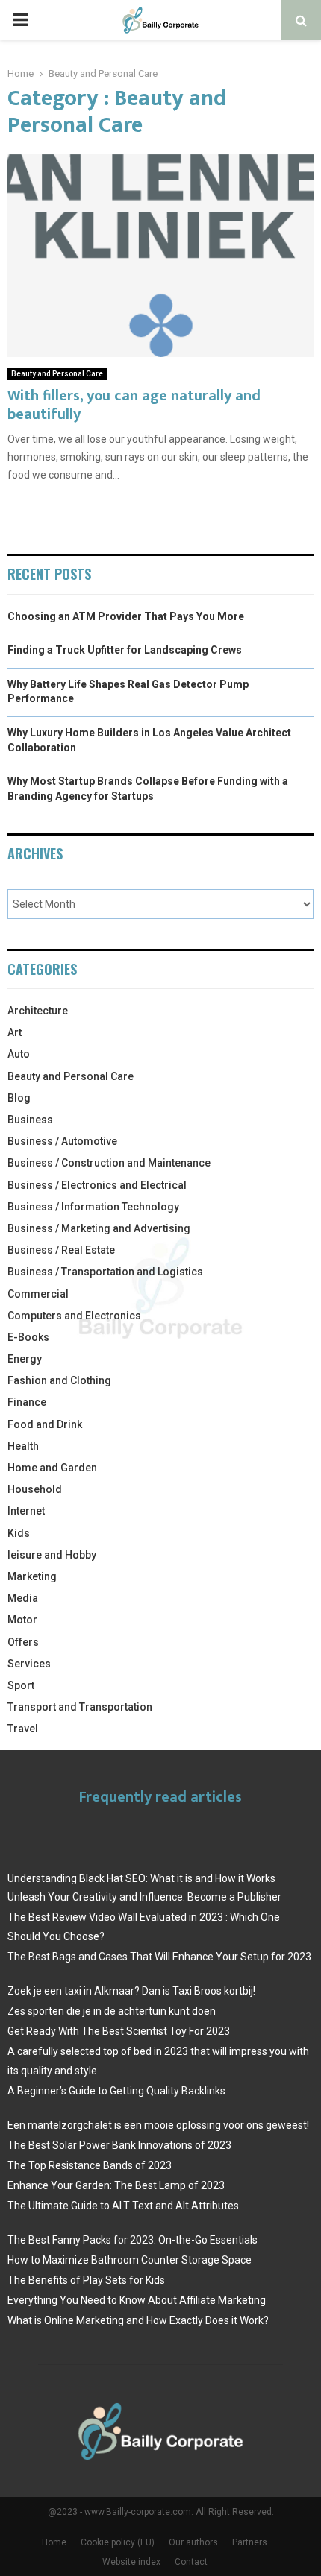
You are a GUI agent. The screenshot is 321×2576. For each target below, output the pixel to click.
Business (30, 1120)
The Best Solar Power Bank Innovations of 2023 (119, 2145)
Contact (191, 2562)
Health (23, 1446)
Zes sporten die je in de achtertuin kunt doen (112, 2011)
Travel (23, 1729)
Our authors (193, 2542)
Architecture (38, 1011)
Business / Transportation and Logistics (105, 1272)
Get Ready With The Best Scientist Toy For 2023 (119, 2031)
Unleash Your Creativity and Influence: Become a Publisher (144, 1897)
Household (35, 1489)
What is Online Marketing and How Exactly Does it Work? (138, 2320)
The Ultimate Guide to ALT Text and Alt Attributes (123, 2206)
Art (15, 1032)
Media (23, 1598)
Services (29, 1664)
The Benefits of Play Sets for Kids (86, 2280)
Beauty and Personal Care (57, 374)
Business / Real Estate (61, 1250)
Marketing (32, 1576)
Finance (27, 1402)
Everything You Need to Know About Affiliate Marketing (137, 2300)
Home (54, 2542)
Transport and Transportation (80, 1707)
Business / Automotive (62, 1141)
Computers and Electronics (74, 1316)
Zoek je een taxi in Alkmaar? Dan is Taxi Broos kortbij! (131, 1991)
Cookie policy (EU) (118, 2542)
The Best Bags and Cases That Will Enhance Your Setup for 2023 (159, 1957)
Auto (19, 1054)
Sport (21, 1685)
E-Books (28, 1337)
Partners (250, 2542)
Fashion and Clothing (59, 1380)
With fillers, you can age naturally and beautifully (134, 405)
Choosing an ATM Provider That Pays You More (126, 616)
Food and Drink (45, 1424)
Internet (26, 1511)
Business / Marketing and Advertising (99, 1228)
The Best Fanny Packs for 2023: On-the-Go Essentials (133, 2240)
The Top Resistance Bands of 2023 (90, 2165)
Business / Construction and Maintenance (109, 1163)
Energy (25, 1359)
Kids (19, 1533)
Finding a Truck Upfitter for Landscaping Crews (125, 650)
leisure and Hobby (52, 1555)
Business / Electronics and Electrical (97, 1185)
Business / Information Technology (93, 1207)
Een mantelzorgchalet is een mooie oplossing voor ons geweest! (158, 2125)
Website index (131, 2562)
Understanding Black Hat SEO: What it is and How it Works (141, 1878)
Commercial (38, 1294)
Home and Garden (52, 1468)
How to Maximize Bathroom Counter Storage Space (130, 2260)
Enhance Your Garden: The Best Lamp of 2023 (116, 2185)
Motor (22, 1620)
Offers (23, 1642)
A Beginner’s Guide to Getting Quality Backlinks (116, 2091)
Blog (19, 1098)
